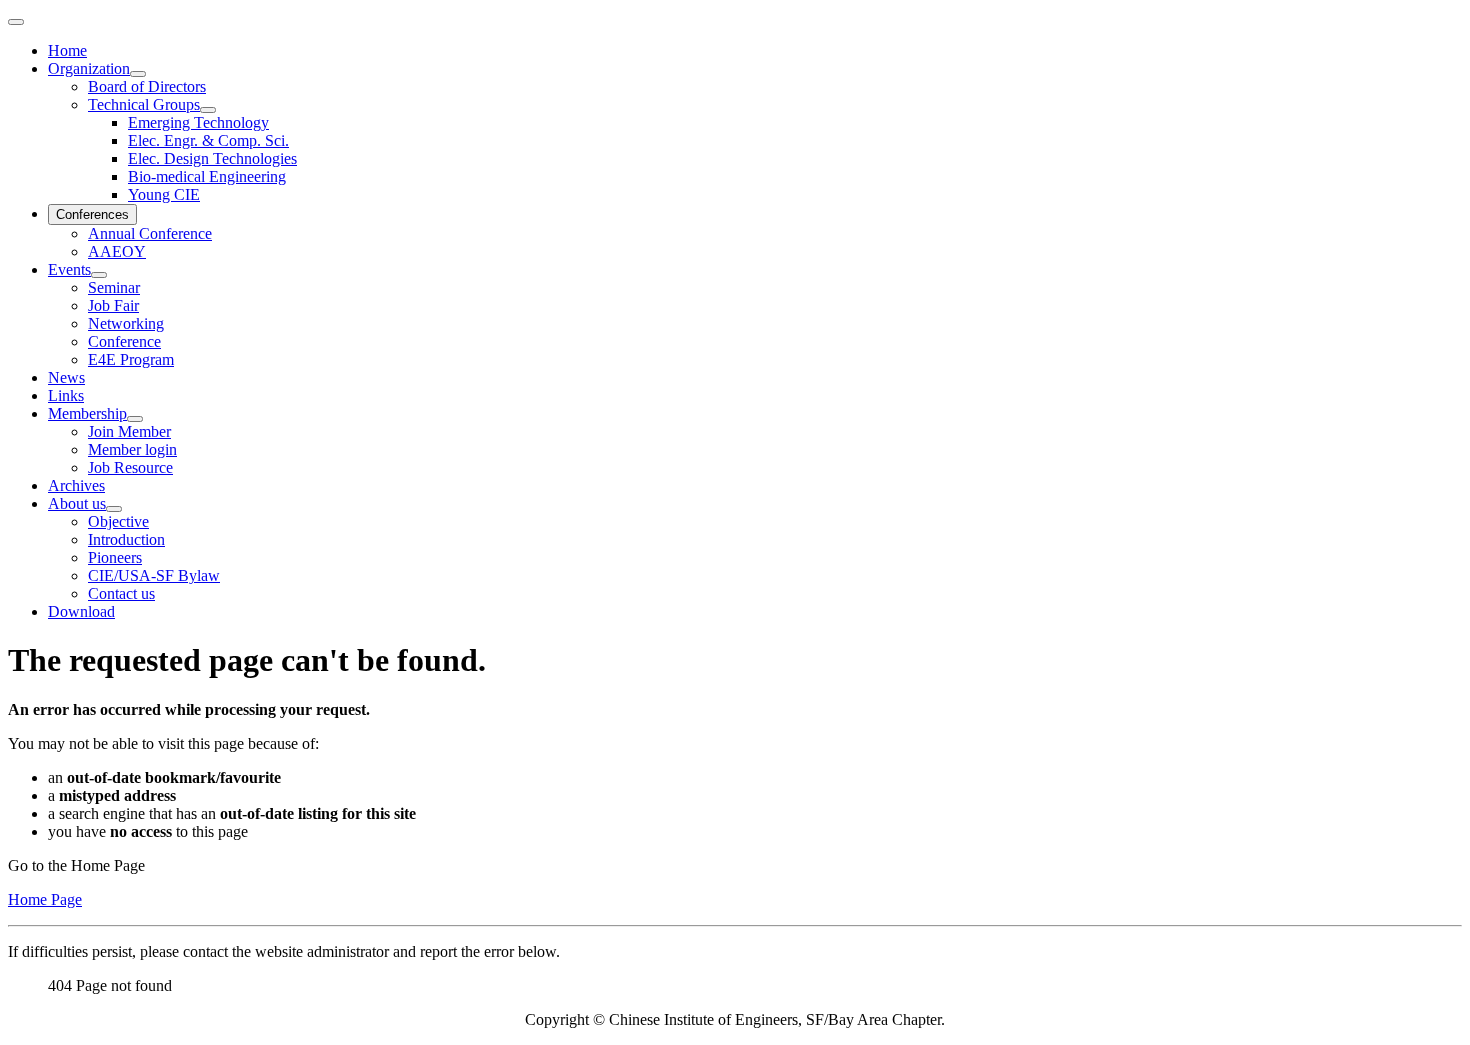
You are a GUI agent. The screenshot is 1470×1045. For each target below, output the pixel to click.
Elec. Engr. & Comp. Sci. (208, 140)
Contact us (121, 593)
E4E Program (131, 359)
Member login (132, 449)
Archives (76, 485)
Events (69, 269)
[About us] (114, 509)
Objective (118, 521)
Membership (87, 413)
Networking (126, 323)
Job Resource (130, 467)
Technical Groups (144, 104)
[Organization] (138, 74)
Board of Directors (147, 86)
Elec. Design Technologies (212, 158)
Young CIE (164, 194)
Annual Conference (150, 233)
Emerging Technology (198, 122)
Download (81, 611)
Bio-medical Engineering (207, 176)
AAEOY (117, 251)
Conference (124, 341)
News (66, 377)
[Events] (99, 275)
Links (66, 395)
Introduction (126, 539)
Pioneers (115, 557)
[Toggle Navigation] (16, 22)
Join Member (129, 431)
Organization (89, 68)
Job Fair (113, 305)
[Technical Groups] (208, 110)
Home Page (45, 899)
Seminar (114, 287)
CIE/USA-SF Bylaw (154, 575)
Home (67, 50)
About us (77, 503)
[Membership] (135, 419)
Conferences (92, 214)
